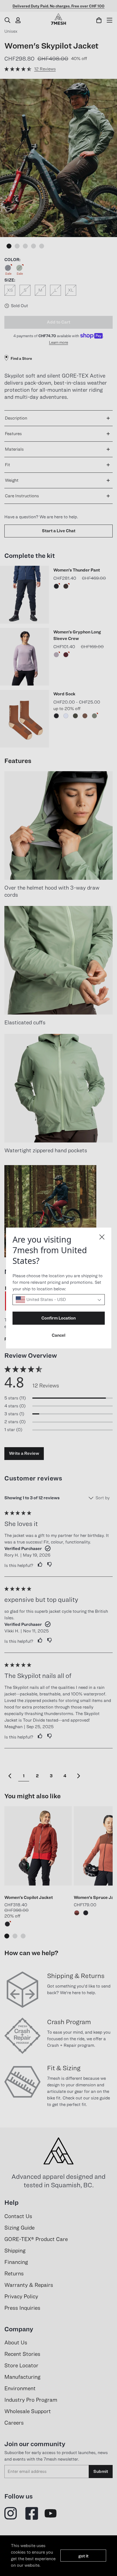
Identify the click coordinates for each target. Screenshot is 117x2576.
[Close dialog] (102, 1237)
